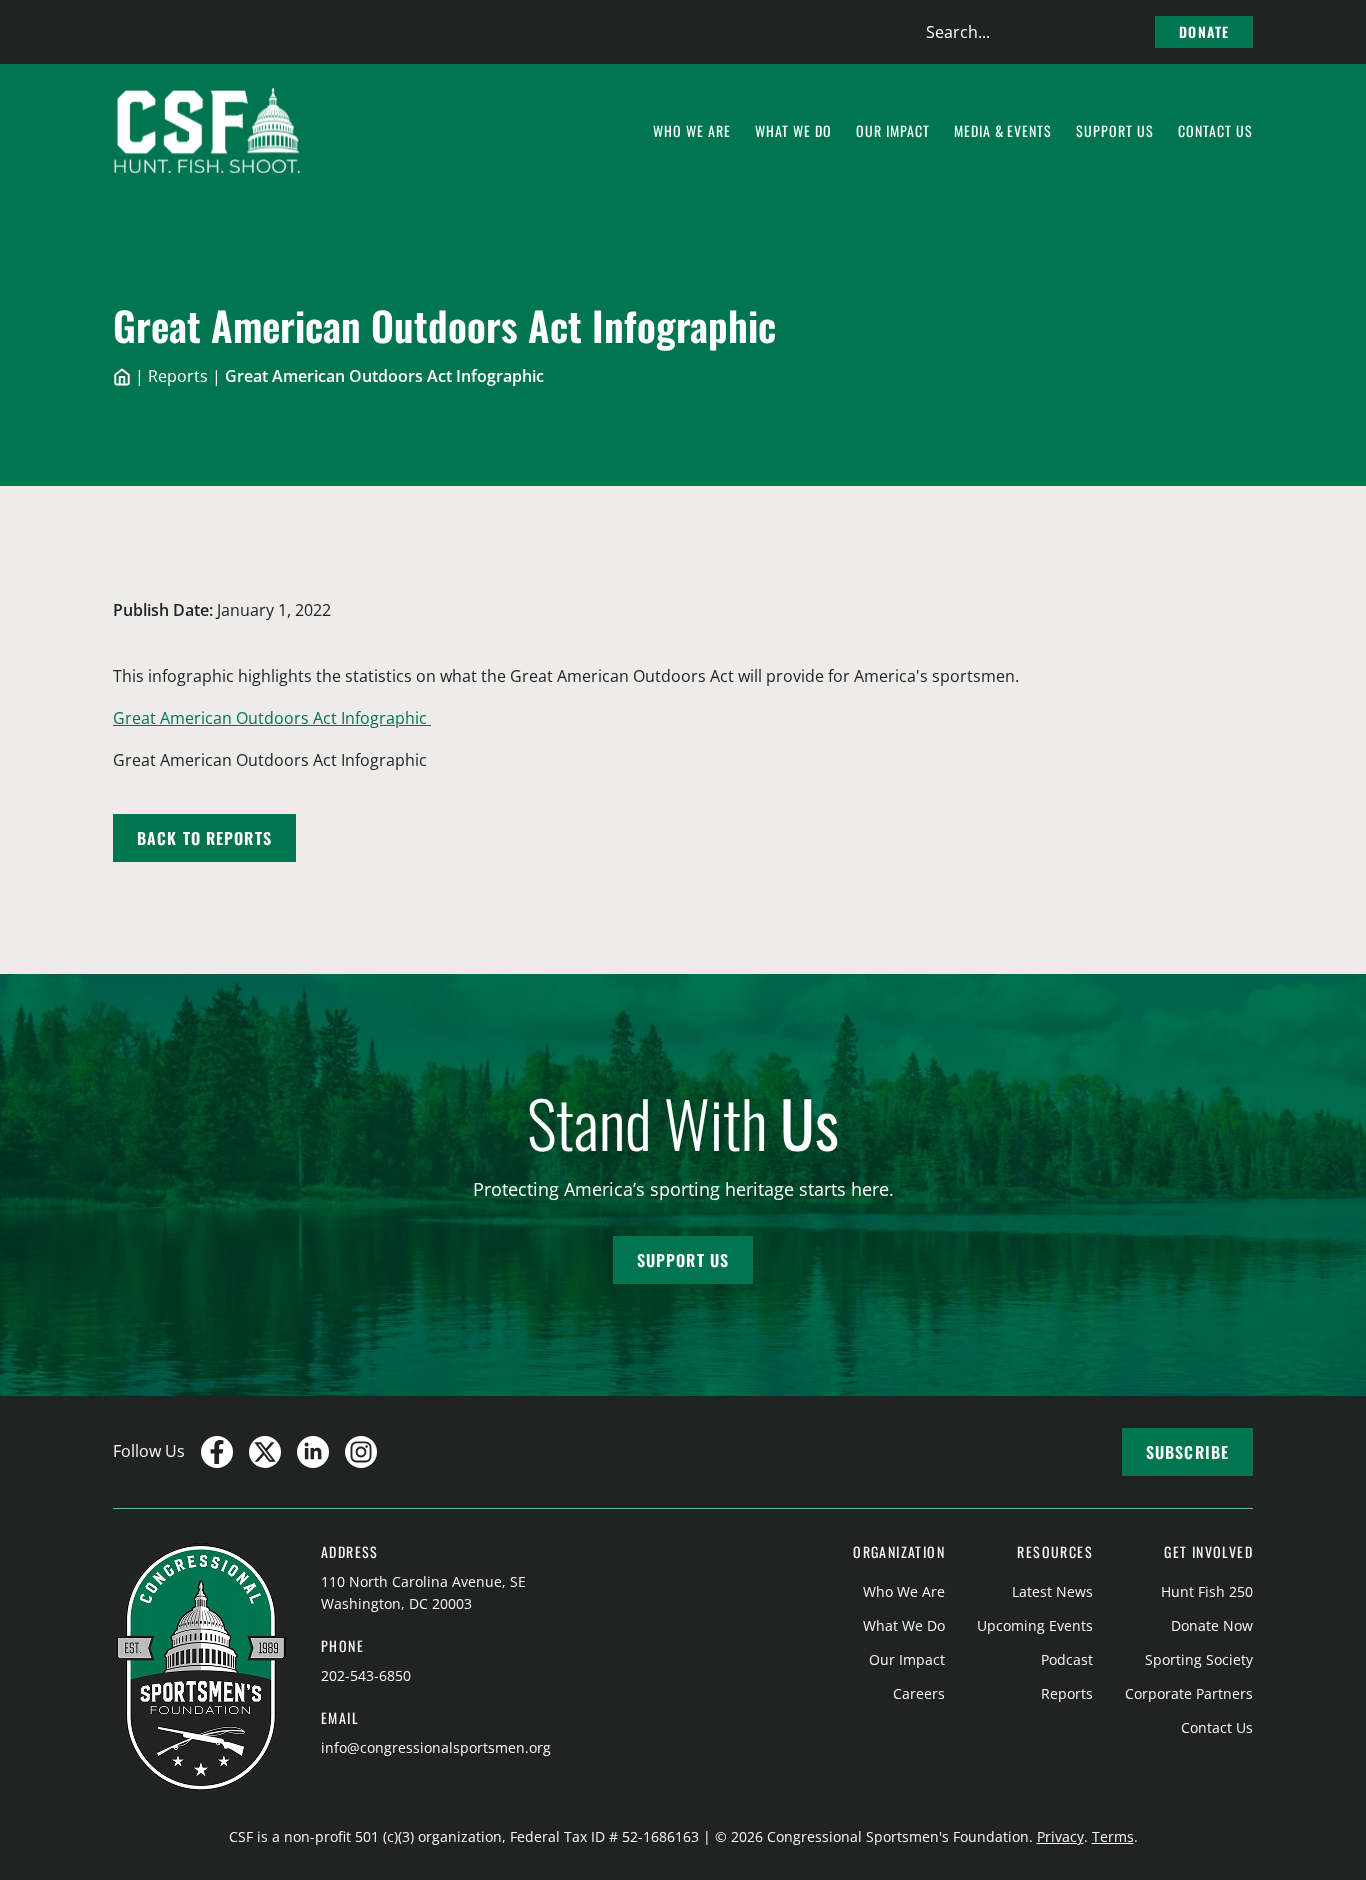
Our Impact (907, 1659)
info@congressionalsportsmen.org (436, 1747)
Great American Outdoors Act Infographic (272, 718)
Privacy (1060, 1836)
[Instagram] (361, 1452)
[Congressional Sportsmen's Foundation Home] (207, 131)
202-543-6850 (366, 1675)
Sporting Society (1199, 1659)
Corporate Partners (1189, 1693)
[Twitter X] (265, 1452)
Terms (1113, 1836)
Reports (178, 376)
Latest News (1052, 1591)
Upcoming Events (1035, 1625)
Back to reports (204, 838)
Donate (1204, 31)
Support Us (683, 1260)
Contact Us (1217, 1727)
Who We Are (904, 1591)
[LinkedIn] (313, 1452)
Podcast (1067, 1659)
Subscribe (1187, 1452)
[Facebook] (217, 1452)
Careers (919, 1693)
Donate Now (1212, 1625)
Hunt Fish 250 (1207, 1591)
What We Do (904, 1625)
